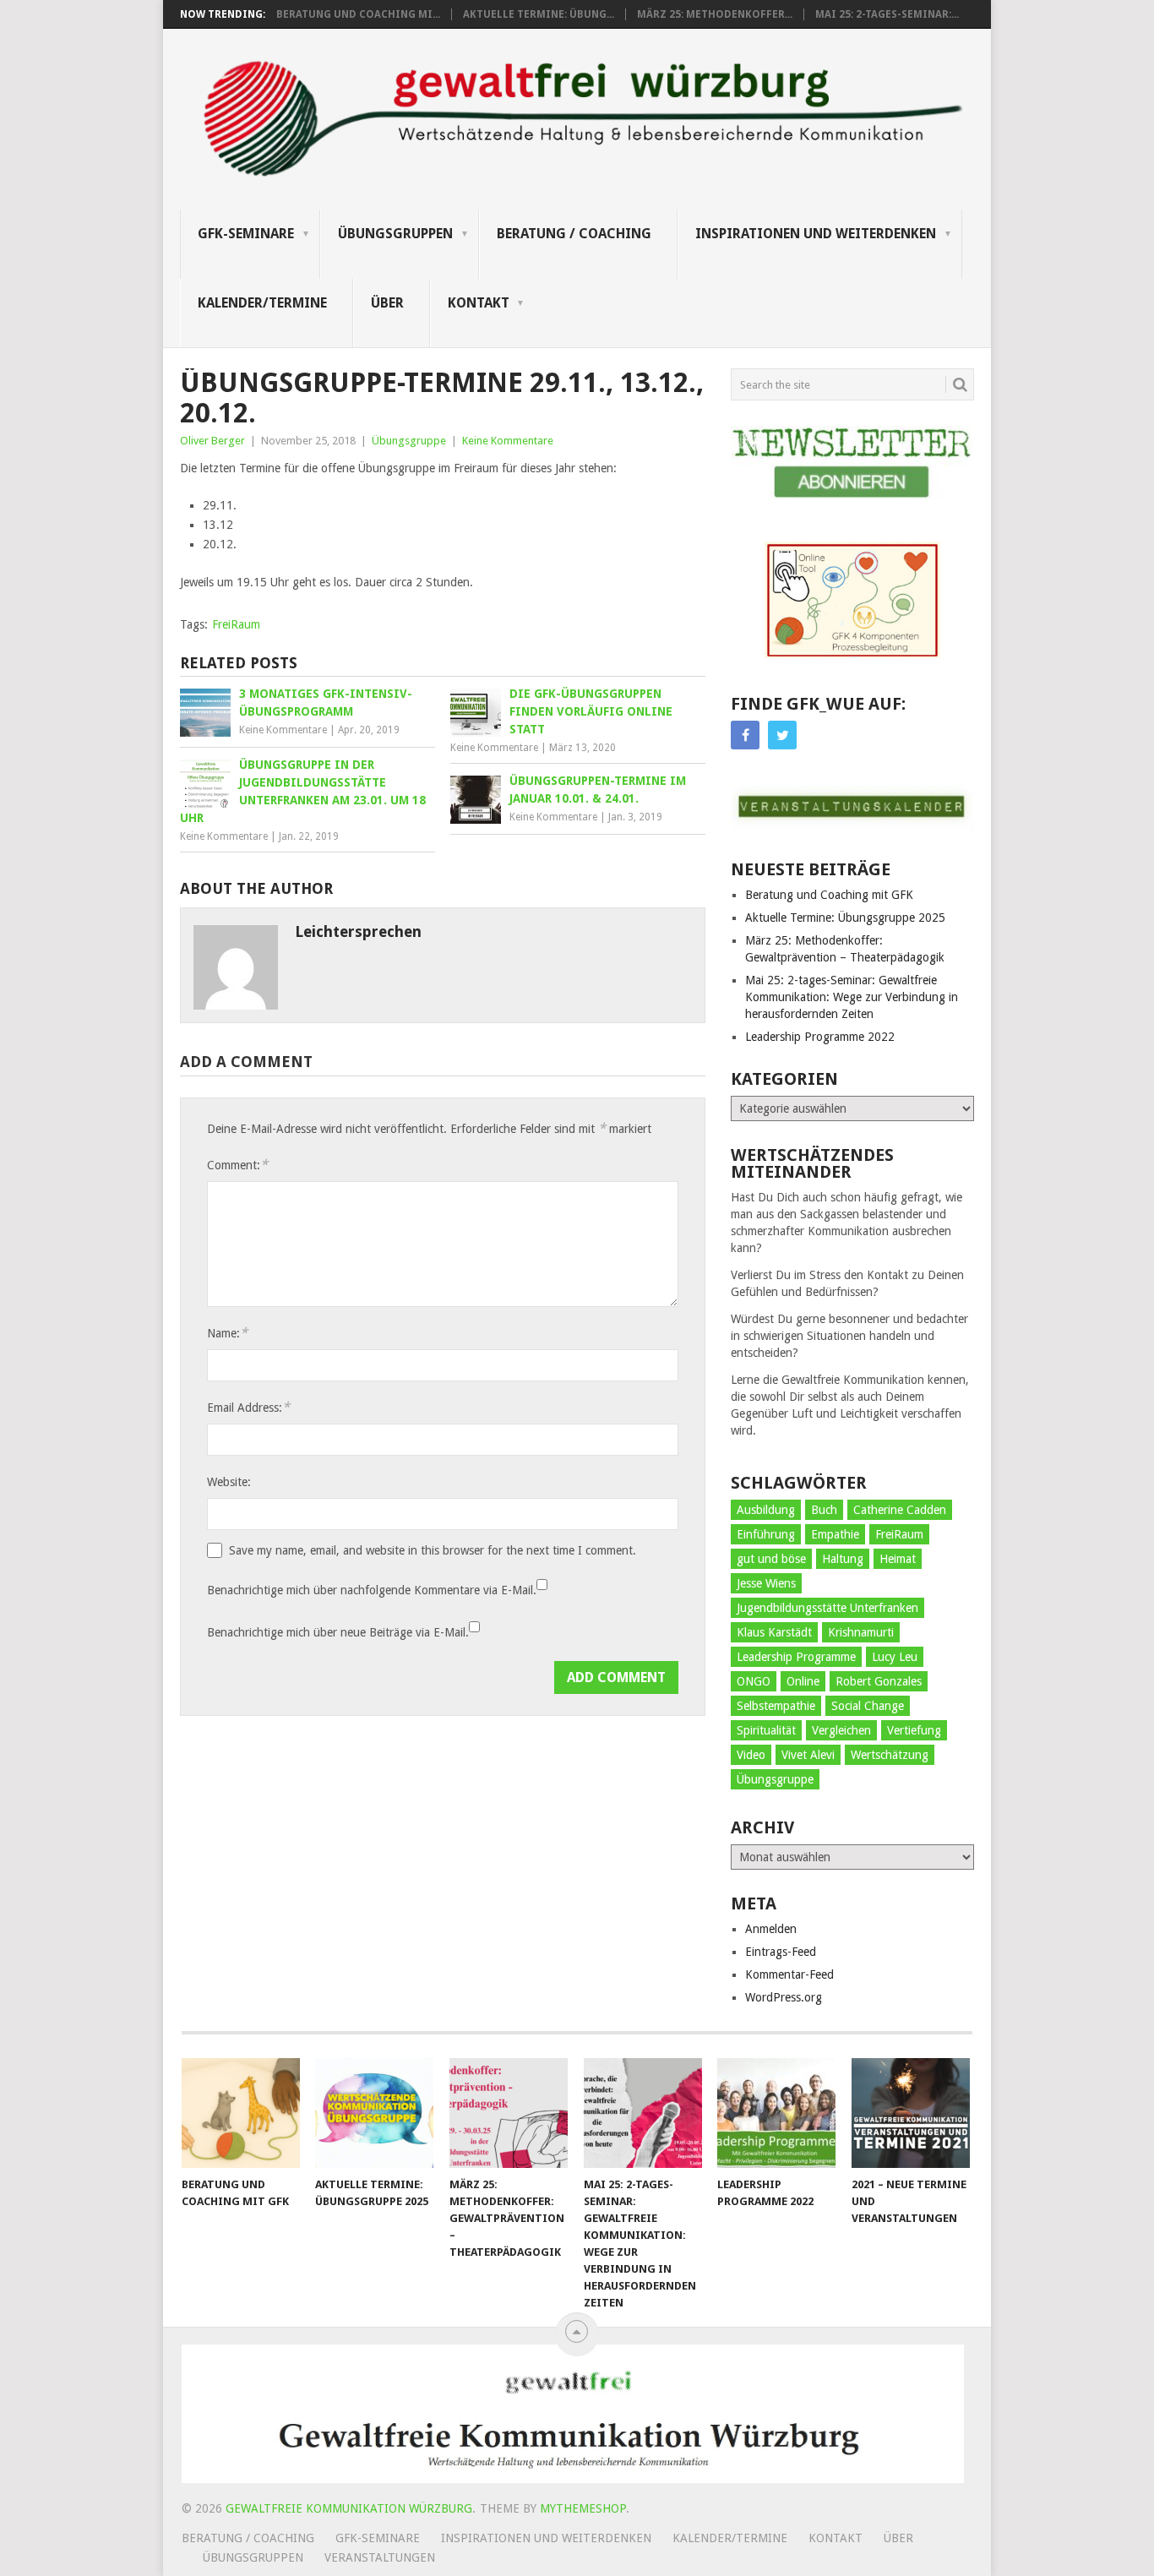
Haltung (843, 1559)
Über (387, 303)
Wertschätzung (890, 1755)
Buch (824, 1510)
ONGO (754, 1681)
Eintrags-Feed (781, 1952)
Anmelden (771, 1929)
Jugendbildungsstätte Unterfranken (827, 1608)
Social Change (868, 1706)
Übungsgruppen (395, 234)
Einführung (766, 1534)
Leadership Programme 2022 (820, 1037)
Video (751, 1755)
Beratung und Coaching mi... (358, 14)
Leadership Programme (796, 1657)
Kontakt (479, 303)
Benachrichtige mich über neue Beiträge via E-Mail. (338, 1632)
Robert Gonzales (879, 1681)
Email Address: (248, 1407)
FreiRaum (236, 624)
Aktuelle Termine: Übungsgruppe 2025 (845, 918)
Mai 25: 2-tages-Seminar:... (887, 14)
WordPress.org (784, 1997)
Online (803, 1681)
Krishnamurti (861, 1632)
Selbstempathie (776, 1706)
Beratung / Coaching (574, 234)
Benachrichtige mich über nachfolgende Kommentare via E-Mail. (372, 1590)
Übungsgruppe (409, 441)
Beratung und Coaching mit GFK (829, 895)
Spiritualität (766, 1730)
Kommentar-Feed (789, 1974)
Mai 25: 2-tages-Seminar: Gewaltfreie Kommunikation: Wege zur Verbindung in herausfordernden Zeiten (852, 997)
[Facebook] (745, 735)
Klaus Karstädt (774, 1632)
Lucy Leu (895, 1657)
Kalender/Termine (262, 303)
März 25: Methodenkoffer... (715, 14)
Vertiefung (914, 1730)
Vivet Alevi (808, 1755)
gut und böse (771, 1559)
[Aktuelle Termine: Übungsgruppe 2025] (374, 2113)
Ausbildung (766, 1510)
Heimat (898, 1559)
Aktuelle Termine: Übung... (539, 14)
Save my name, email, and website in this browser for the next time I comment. (433, 1550)
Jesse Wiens (766, 1583)
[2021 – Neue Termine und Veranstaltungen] (911, 2113)
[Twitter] (782, 735)
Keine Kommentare (508, 441)
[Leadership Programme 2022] (776, 2113)
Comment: (237, 1165)
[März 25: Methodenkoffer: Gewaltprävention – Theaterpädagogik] (509, 2113)
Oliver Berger (212, 441)
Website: (229, 1482)
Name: (227, 1333)
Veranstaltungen (380, 2557)
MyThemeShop (583, 2508)
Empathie (835, 1534)
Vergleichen (841, 1730)
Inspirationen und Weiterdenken (816, 234)
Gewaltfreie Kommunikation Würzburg (349, 2508)
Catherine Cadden (900, 1510)
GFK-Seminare (246, 234)
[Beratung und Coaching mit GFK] (241, 2113)
